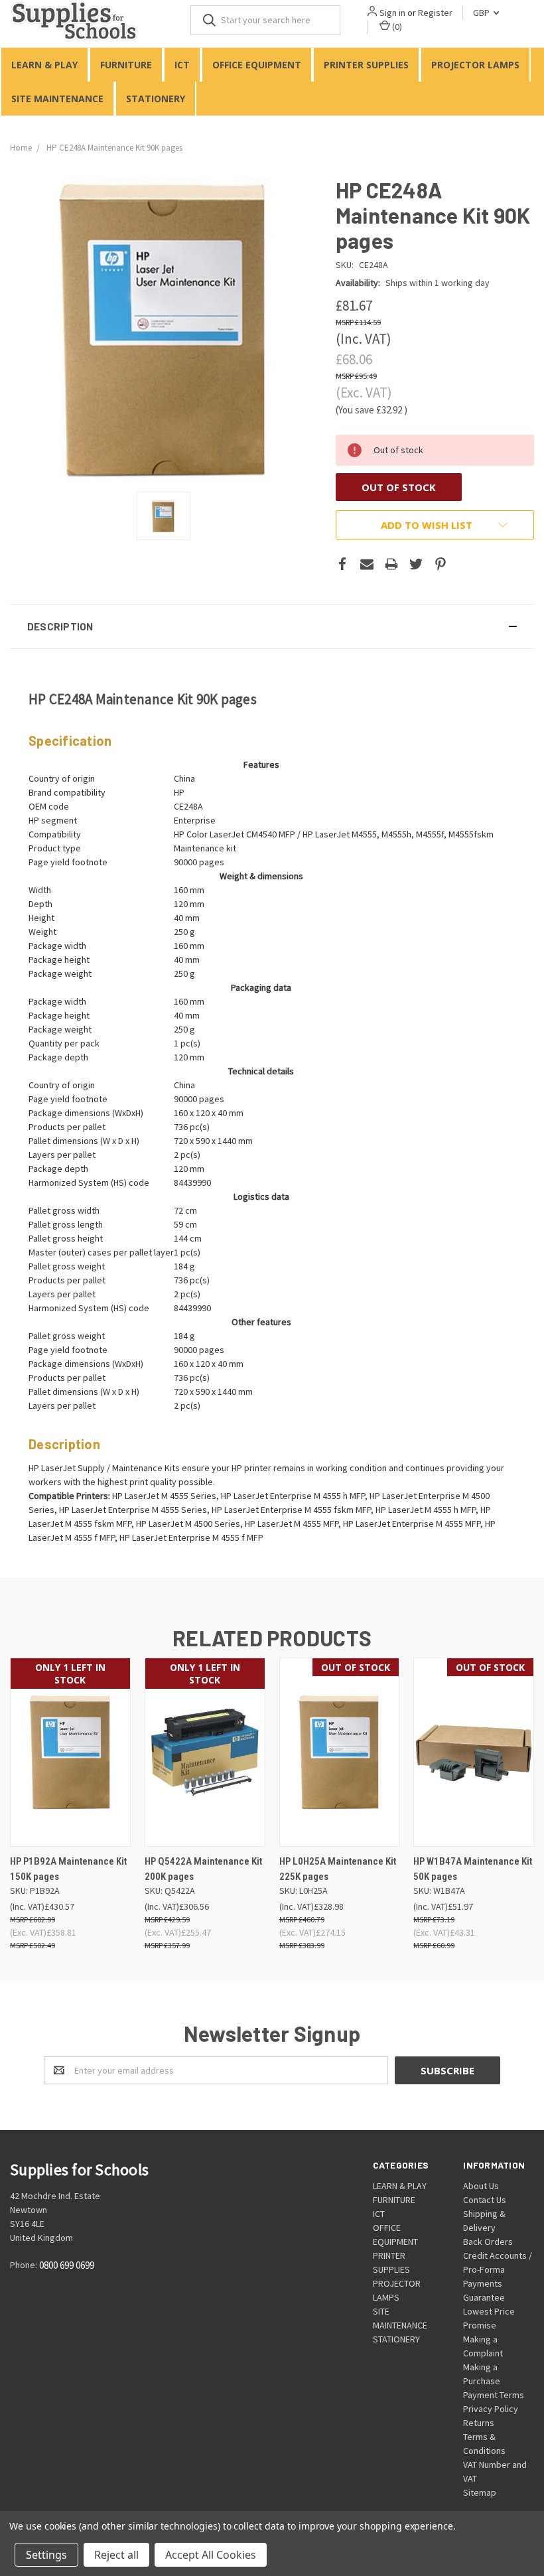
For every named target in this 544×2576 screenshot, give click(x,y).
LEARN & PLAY (44, 65)
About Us (481, 2186)
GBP (482, 13)
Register (435, 13)
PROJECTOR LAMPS (475, 65)
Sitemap (480, 2492)
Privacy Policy (491, 2409)
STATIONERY (156, 99)
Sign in (392, 13)
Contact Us (485, 2200)
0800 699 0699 (67, 2266)
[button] (272, 626)
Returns (479, 2423)
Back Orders (488, 2242)
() (396, 27)
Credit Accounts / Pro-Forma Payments (498, 2269)
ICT (182, 65)
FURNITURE (126, 65)
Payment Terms (494, 2395)
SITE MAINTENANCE (57, 99)
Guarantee (484, 2297)
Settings (46, 2555)
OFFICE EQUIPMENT (257, 65)
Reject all (116, 2555)
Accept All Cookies (211, 2555)
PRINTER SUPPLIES (366, 65)
